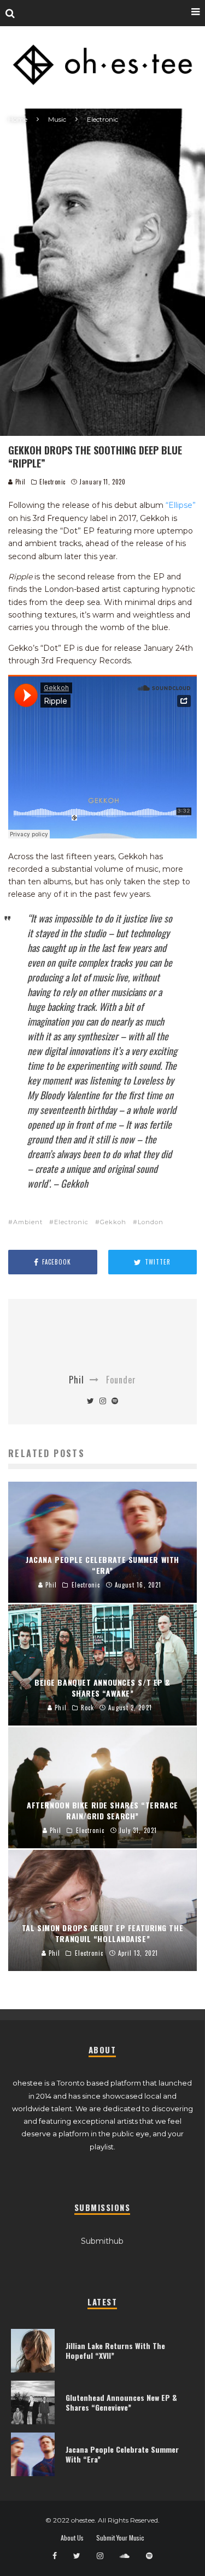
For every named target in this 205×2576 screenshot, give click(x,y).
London (151, 1222)
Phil (19, 482)
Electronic (52, 482)
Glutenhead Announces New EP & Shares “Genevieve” (121, 2402)
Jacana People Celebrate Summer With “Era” (122, 2454)
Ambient (28, 1222)
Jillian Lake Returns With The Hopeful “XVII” (115, 2350)
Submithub (102, 2241)
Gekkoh (113, 1222)
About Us (72, 2538)
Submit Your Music (120, 2538)
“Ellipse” (181, 505)
